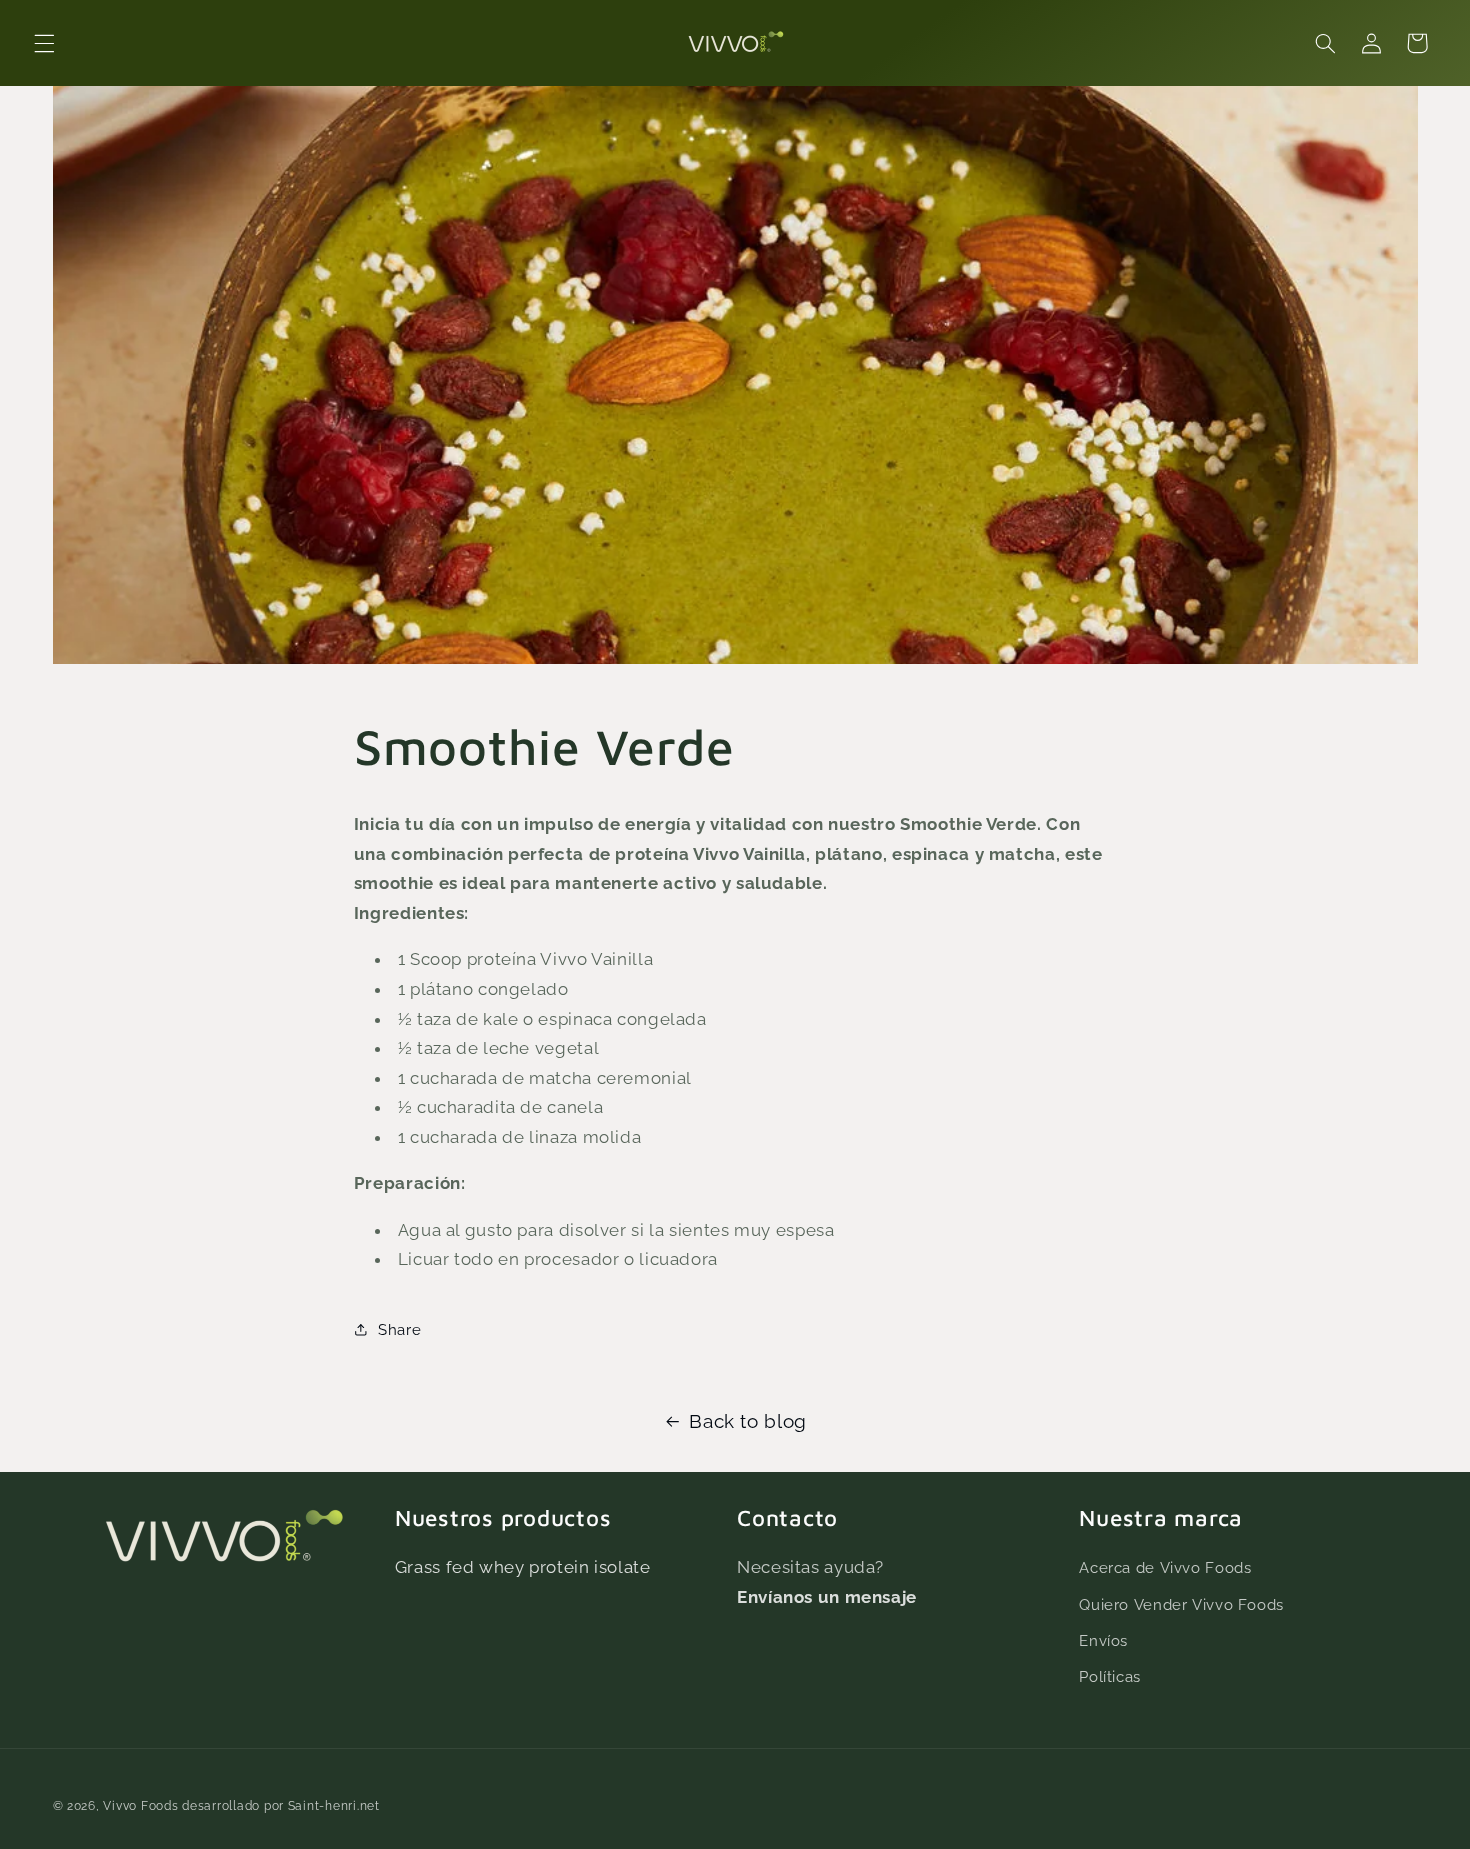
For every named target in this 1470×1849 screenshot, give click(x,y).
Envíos (1103, 1640)
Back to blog (748, 1421)
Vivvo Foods (140, 1806)
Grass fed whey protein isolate (523, 1567)
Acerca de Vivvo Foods (1165, 1567)
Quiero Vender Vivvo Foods (1181, 1604)
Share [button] (399, 1329)
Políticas (1110, 1676)
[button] (44, 43)
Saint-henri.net (334, 1806)
